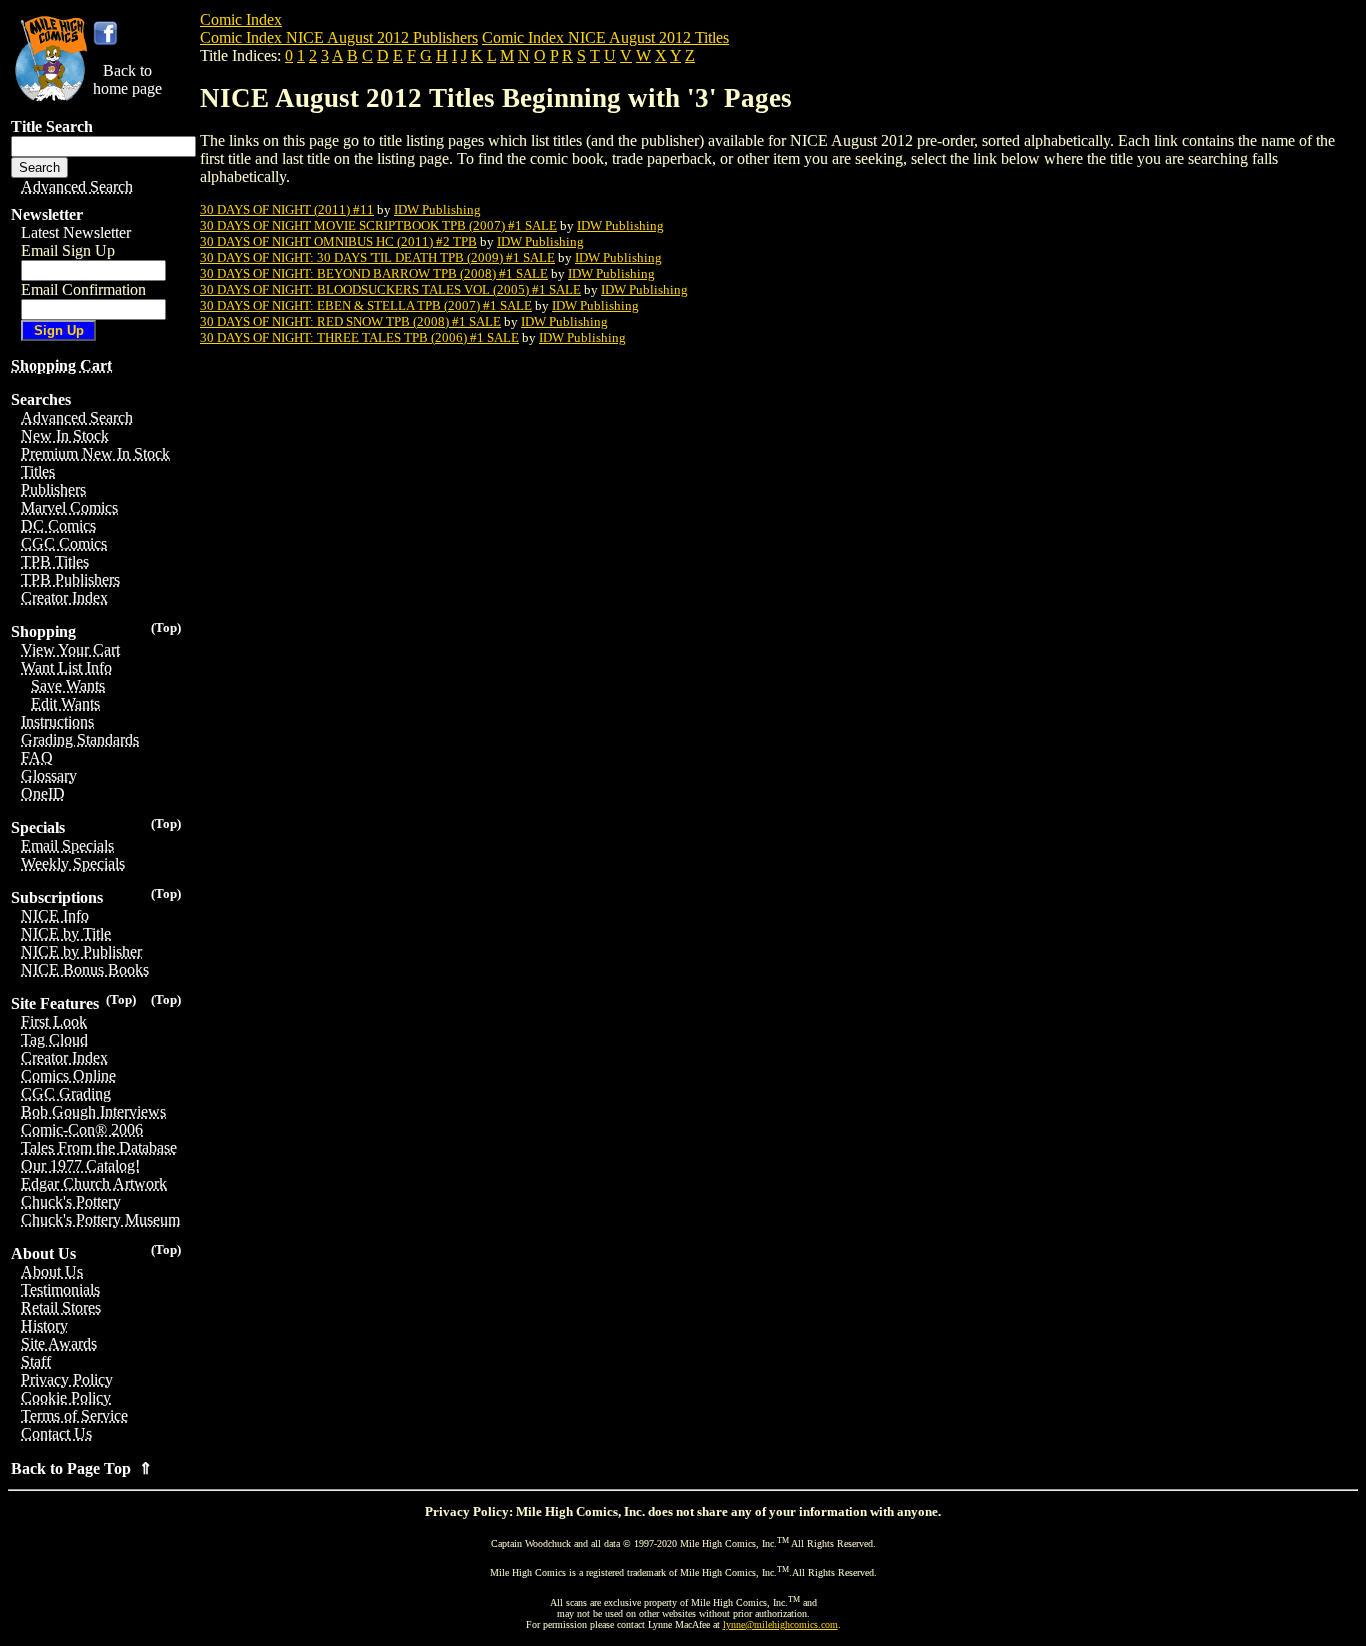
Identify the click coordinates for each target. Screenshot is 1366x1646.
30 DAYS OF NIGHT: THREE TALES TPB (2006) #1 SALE (359, 337)
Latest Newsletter (76, 232)
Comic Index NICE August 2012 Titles (605, 37)
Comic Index (241, 19)
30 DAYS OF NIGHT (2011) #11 (287, 209)
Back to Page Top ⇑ (81, 1468)
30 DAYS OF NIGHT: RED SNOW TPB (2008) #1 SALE (350, 321)
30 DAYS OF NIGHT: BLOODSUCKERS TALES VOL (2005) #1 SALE (390, 289)
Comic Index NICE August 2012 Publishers (339, 37)
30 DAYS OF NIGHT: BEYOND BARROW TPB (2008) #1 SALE (374, 273)
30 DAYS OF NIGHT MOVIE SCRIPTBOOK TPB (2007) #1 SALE (378, 225)
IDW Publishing (437, 209)
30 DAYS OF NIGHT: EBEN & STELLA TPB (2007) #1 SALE (366, 305)
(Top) (166, 627)
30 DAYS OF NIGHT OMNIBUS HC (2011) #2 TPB (338, 241)
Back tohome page (127, 79)
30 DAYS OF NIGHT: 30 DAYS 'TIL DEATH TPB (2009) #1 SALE (377, 257)
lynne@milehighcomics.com (780, 1624)
